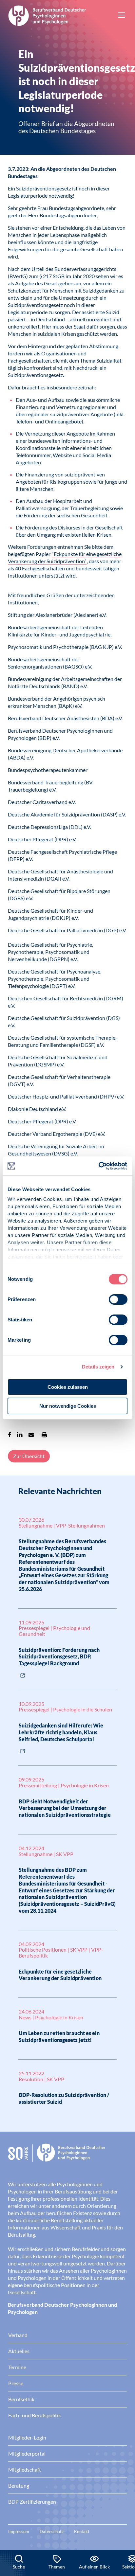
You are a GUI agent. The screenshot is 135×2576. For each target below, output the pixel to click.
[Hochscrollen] (123, 2528)
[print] (44, 1435)
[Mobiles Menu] (122, 16)
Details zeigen (98, 1367)
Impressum (19, 2531)
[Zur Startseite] (47, 15)
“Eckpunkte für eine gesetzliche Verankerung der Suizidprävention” (65, 557)
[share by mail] (31, 1435)
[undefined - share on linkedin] (20, 1435)
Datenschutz (52, 2531)
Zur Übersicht (29, 1456)
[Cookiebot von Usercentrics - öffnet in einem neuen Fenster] (99, 1166)
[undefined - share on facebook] (10, 1435)
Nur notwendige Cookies (68, 1406)
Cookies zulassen (68, 1387)
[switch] (118, 1299)
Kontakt (82, 2531)
